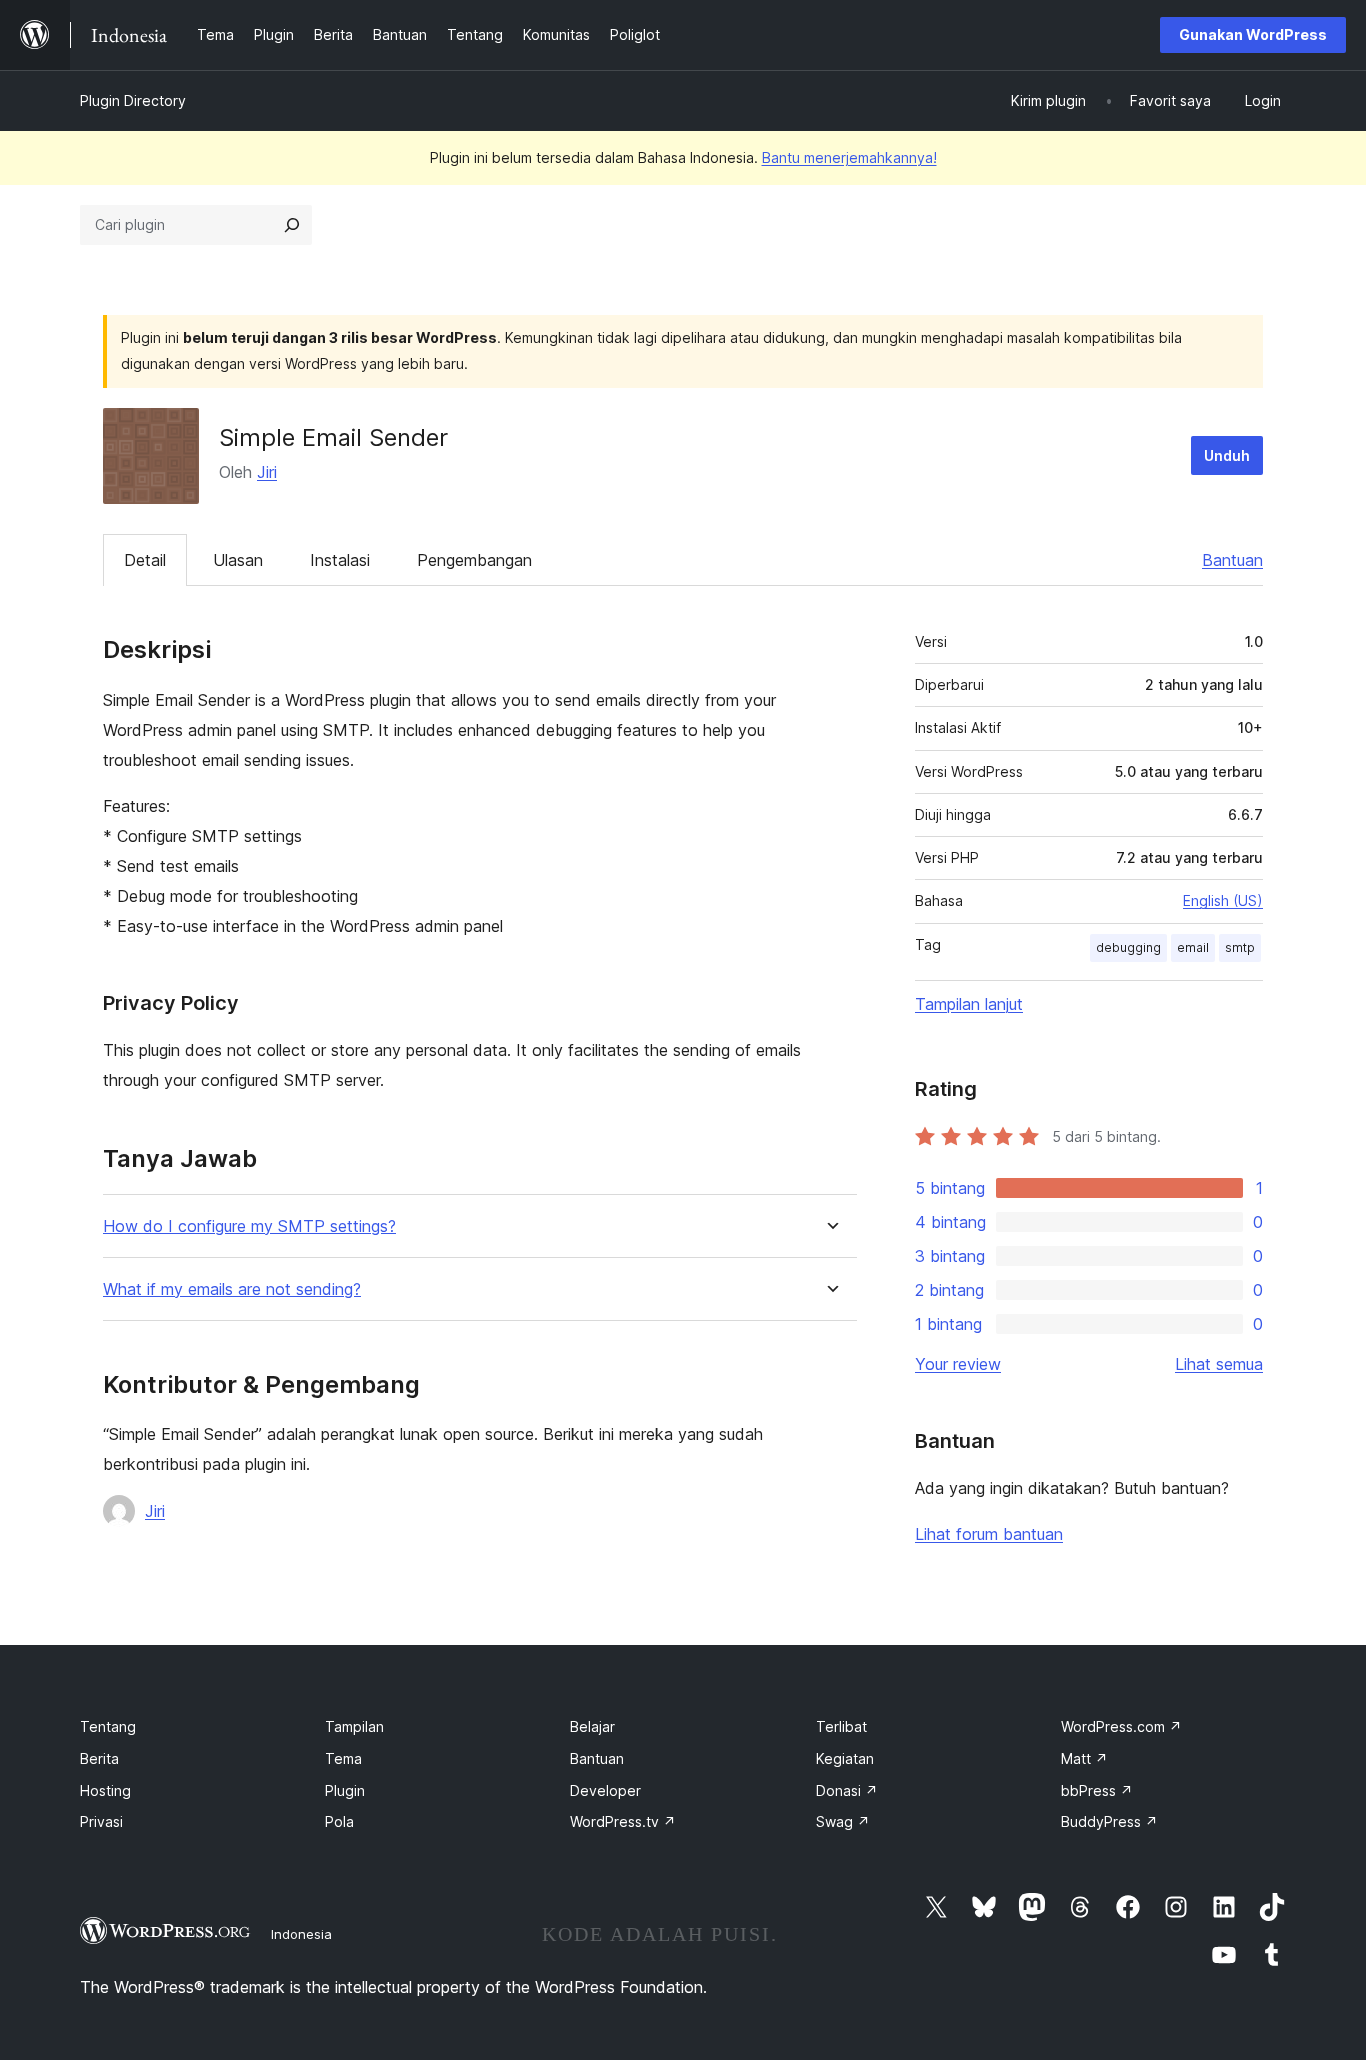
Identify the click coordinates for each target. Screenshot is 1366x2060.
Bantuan (1232, 560)
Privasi (101, 1821)
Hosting (105, 1790)
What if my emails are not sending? (232, 1289)
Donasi (847, 1790)
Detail (145, 560)
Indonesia (301, 1934)
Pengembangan (474, 560)
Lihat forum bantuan (989, 1534)
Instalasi (340, 560)
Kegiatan (845, 1758)
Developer (605, 1790)
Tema (343, 1758)
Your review (958, 1364)
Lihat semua (1219, 1364)
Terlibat (841, 1726)
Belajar (592, 1726)
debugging (1128, 947)
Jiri (267, 472)
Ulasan (238, 560)
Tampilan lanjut (969, 1004)
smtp (1240, 947)
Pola (339, 1821)
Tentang (108, 1726)
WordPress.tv (623, 1821)
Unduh (1227, 455)
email (1193, 947)
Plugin (345, 1790)
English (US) (1223, 900)
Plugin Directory (133, 100)
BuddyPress (1109, 1821)
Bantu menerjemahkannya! (849, 157)
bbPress (1097, 1790)
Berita (99, 1758)
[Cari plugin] (292, 225)
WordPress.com (1121, 1726)
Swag (843, 1821)
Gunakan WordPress (1253, 34)
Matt (1084, 1758)
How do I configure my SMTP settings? (249, 1226)
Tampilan (354, 1726)
